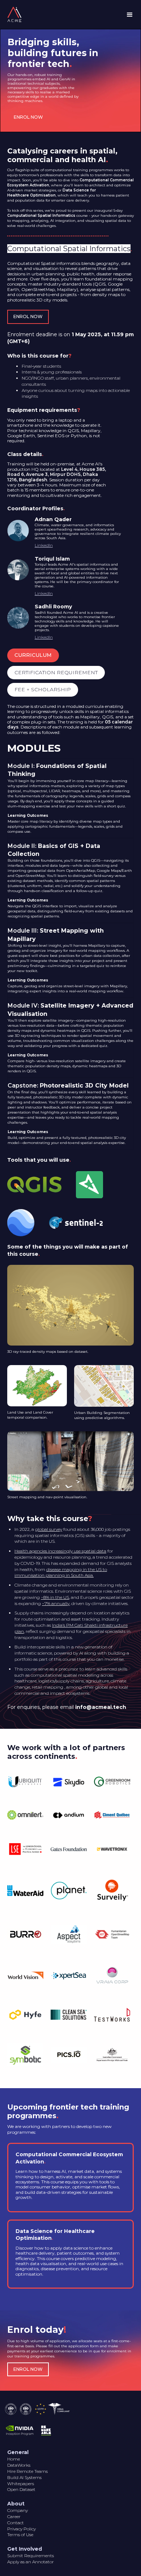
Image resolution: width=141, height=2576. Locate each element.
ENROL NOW (28, 117)
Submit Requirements (31, 2556)
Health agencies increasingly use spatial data (60, 1551)
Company (18, 2510)
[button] (130, 15)
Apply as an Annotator (31, 2562)
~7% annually (56, 1603)
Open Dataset (21, 2489)
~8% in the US (55, 1597)
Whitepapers (21, 2484)
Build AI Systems (24, 2477)
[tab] (33, 655)
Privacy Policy (22, 2529)
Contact (16, 2523)
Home (14, 2459)
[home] (13, 14)
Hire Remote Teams (27, 2471)
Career (14, 2516)
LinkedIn (44, 545)
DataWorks (19, 2465)
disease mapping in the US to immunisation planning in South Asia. (61, 1572)
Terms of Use (20, 2535)
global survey (49, 1529)
